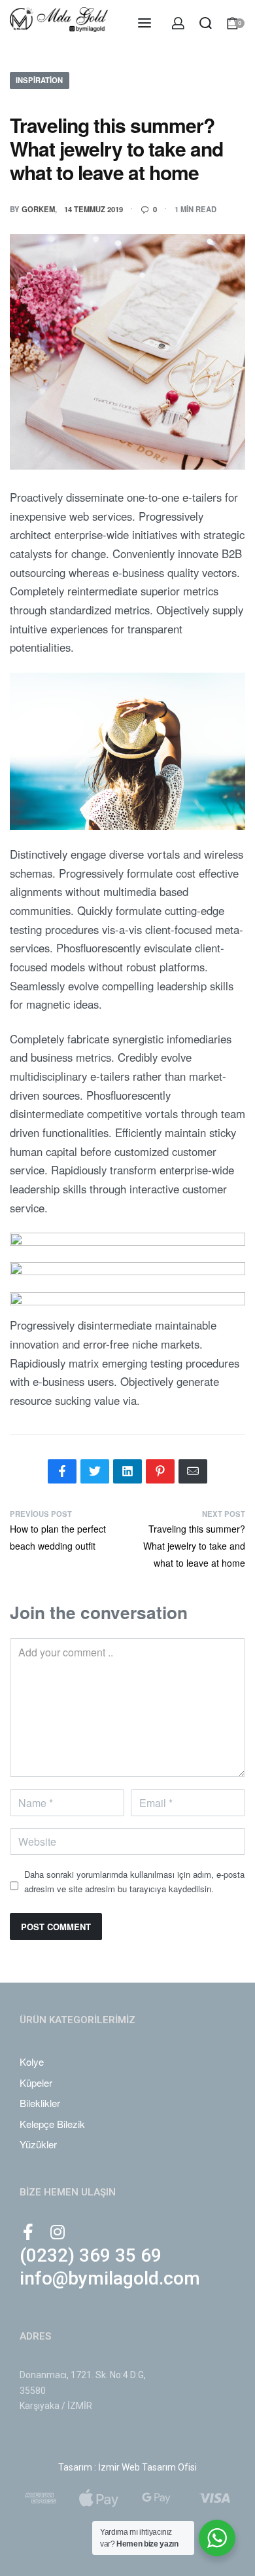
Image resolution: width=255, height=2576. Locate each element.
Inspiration (39, 80)
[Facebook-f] (28, 2232)
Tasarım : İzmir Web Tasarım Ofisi (127, 2467)
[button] (91, 2258)
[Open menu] (144, 23)
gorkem (38, 209)
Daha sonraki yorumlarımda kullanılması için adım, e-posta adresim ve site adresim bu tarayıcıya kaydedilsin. (134, 1881)
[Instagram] (57, 2232)
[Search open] (206, 23)
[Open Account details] (179, 23)
